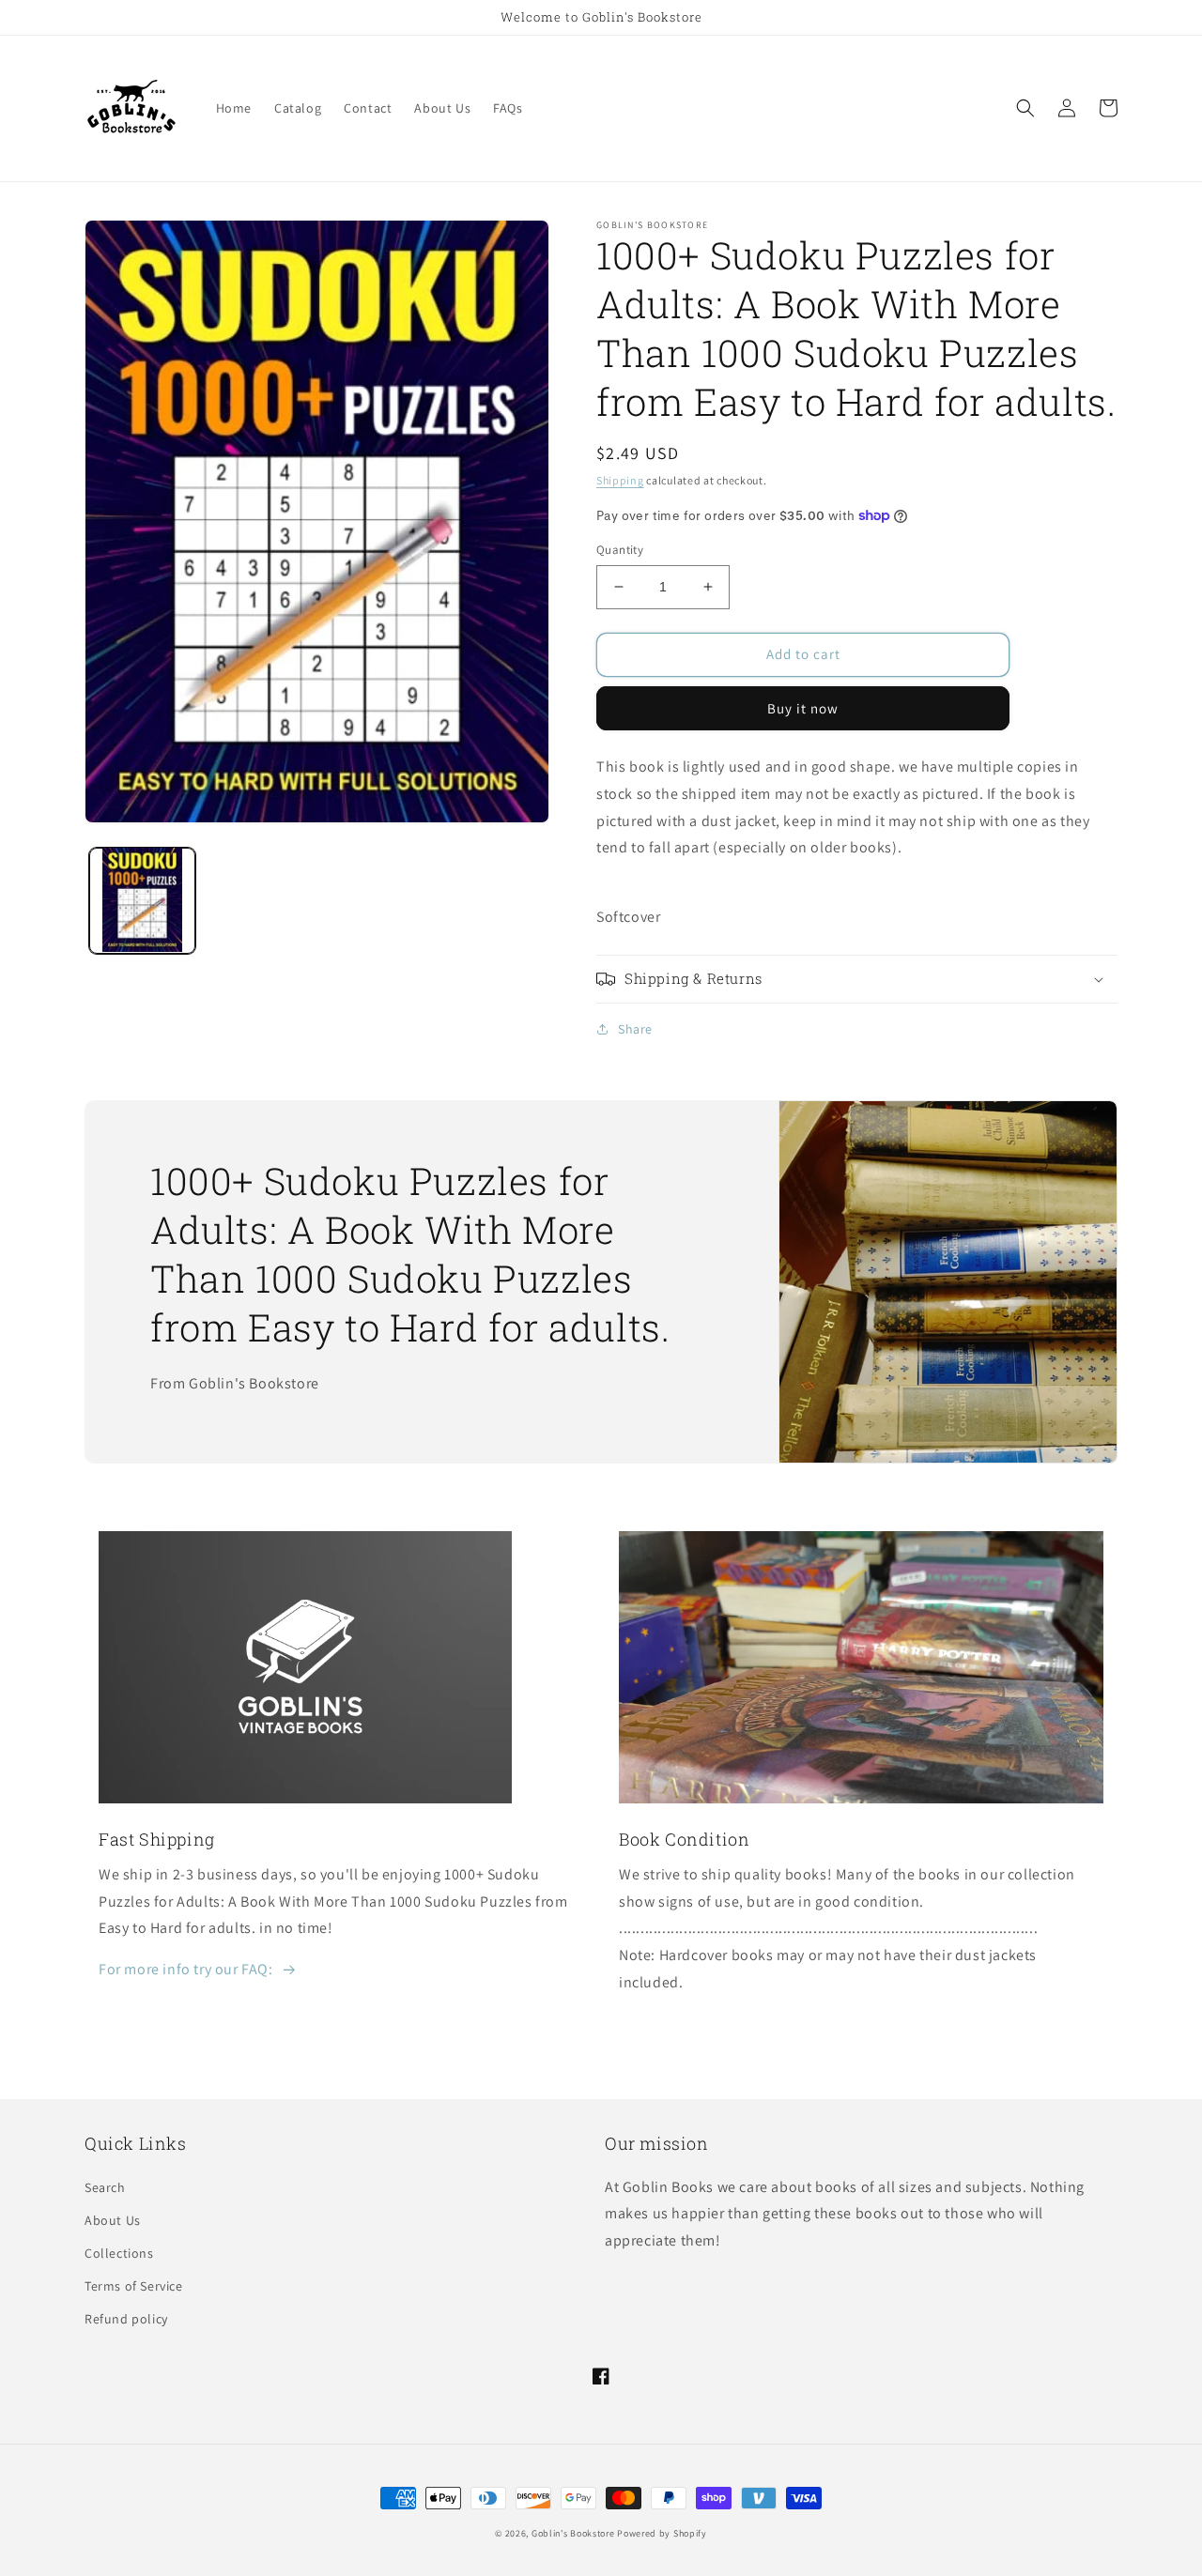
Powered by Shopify (662, 2533)
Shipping (620, 480)
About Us (113, 2220)
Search (105, 2187)
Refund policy (126, 2319)
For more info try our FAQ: (186, 1969)
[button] (1025, 108)
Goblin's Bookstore (573, 2533)
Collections (119, 2253)
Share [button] (635, 1029)
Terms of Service (134, 2286)
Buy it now (803, 708)
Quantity (620, 550)
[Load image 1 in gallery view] (142, 900)
